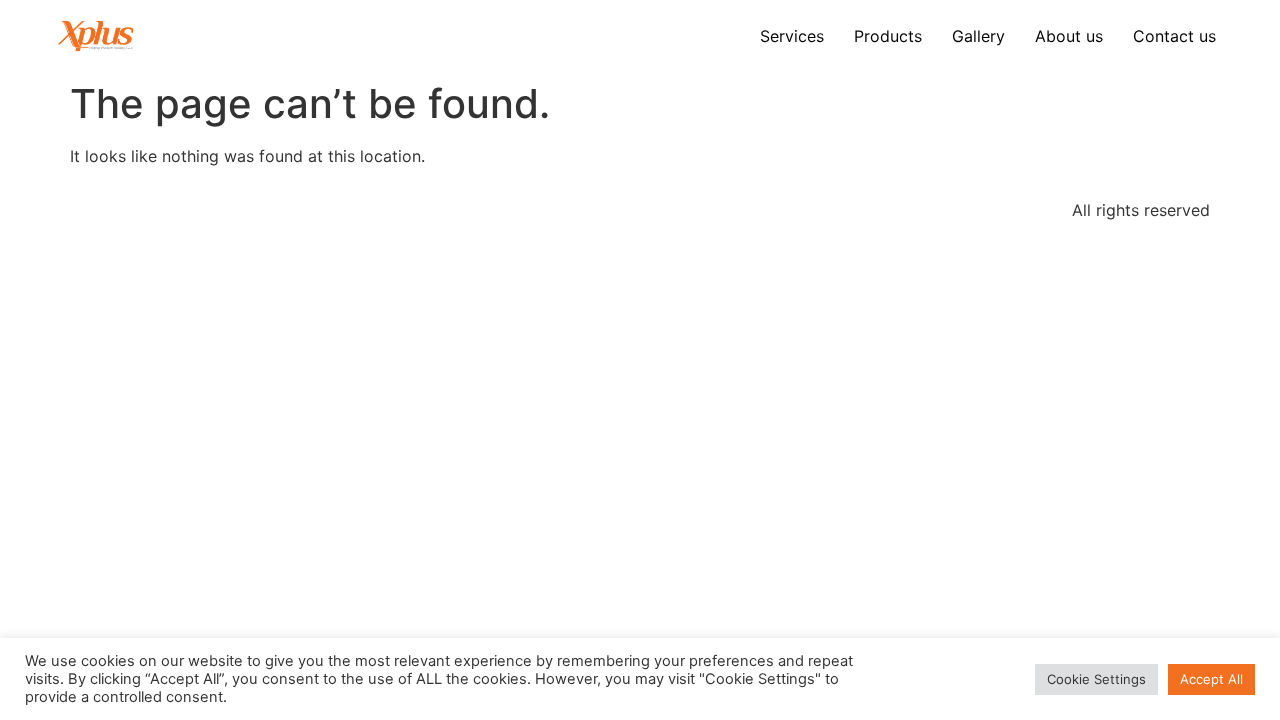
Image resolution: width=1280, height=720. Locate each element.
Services (792, 36)
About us (1069, 36)
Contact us (1174, 36)
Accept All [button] (1211, 679)
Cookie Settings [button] (1096, 679)
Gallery (978, 36)
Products (888, 36)
